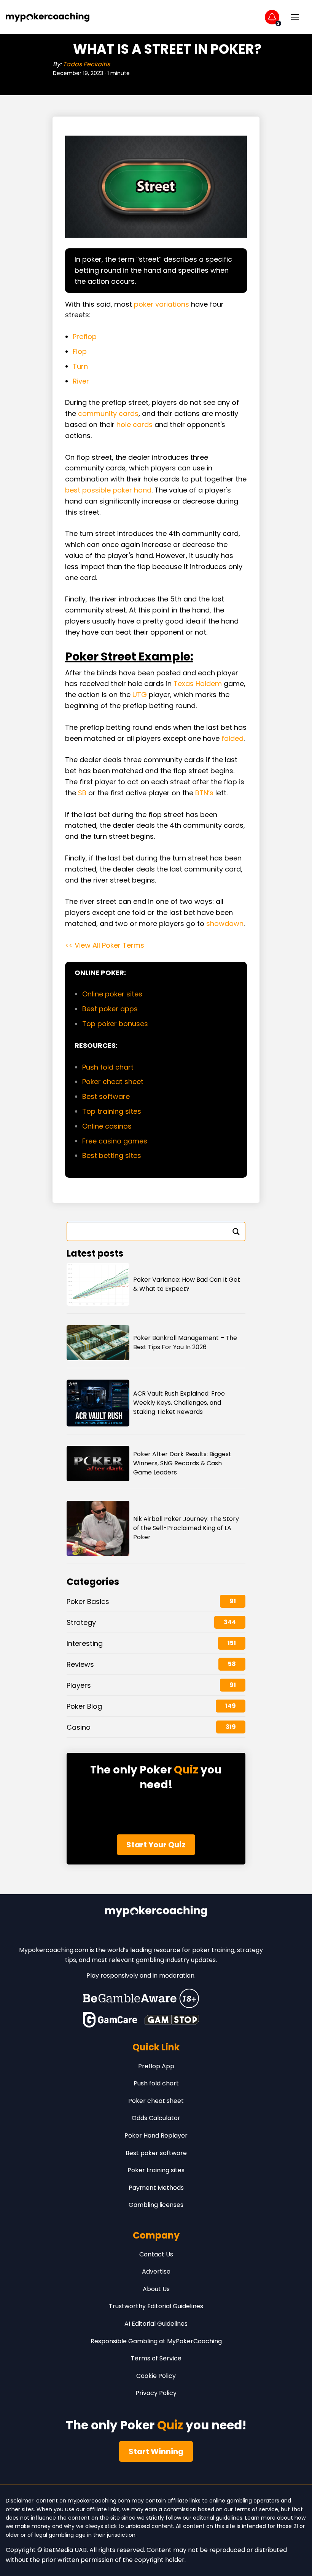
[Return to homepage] (48, 17)
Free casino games (115, 1141)
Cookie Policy (156, 2376)
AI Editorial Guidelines (156, 2324)
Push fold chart (108, 1067)
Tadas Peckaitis (86, 64)
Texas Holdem (198, 684)
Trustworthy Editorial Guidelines (156, 2306)
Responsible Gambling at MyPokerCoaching (156, 2341)
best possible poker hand (108, 490)
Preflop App (156, 2066)
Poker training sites (156, 2170)
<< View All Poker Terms (105, 945)
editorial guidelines (218, 2518)
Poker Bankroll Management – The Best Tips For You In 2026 (185, 1342)
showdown (225, 923)
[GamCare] (110, 2020)
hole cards (135, 425)
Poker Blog (84, 1706)
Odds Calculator (156, 2118)
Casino (79, 1727)
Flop (80, 351)
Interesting (85, 1643)
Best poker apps (110, 1009)
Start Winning (156, 2451)
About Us (156, 2289)
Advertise (156, 2271)
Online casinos (107, 1126)
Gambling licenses (156, 2205)
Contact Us (156, 2254)
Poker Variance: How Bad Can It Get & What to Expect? (187, 1284)
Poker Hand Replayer (156, 2135)
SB (82, 793)
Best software (106, 1096)
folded (232, 738)
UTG (140, 695)
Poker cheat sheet (114, 1082)
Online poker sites (112, 994)
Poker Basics (88, 1601)
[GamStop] (172, 2020)
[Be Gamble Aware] (141, 1998)
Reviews (80, 1664)
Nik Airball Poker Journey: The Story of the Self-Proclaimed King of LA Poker (186, 1528)
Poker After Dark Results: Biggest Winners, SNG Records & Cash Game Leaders (182, 1463)
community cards (108, 413)
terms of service (256, 2509)
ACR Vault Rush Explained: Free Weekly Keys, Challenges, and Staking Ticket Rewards (179, 1403)
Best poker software (156, 2153)
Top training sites (112, 1111)
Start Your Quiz (156, 1845)
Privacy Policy (156, 2393)
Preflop (85, 337)
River (81, 381)
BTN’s (204, 793)
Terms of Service (156, 2358)
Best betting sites (112, 1155)
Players (79, 1685)
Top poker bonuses (115, 1024)
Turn (80, 366)
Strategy (81, 1622)
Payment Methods (156, 2188)
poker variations (162, 304)
